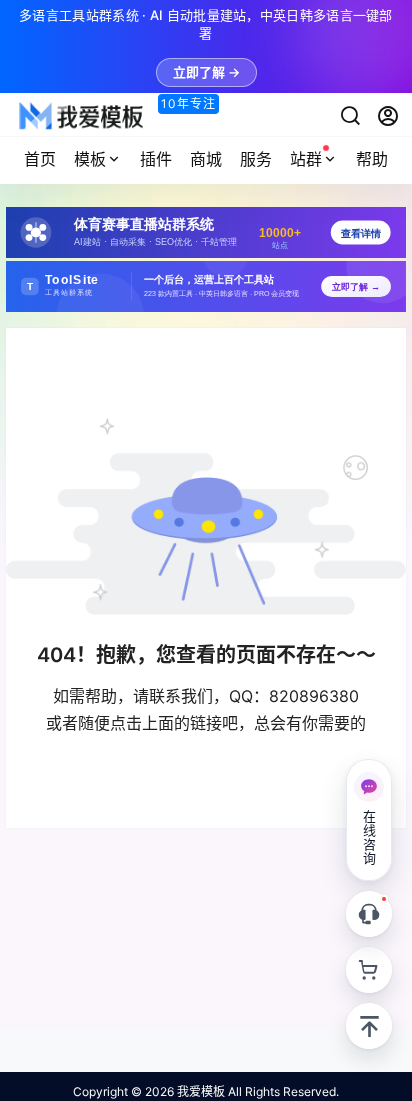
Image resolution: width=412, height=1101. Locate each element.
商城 (206, 159)
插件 (156, 159)
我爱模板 (199, 1091)
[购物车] (369, 970)
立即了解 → (206, 72)
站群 (306, 159)
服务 (256, 159)
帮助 (372, 159)
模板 (90, 159)
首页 (40, 159)
